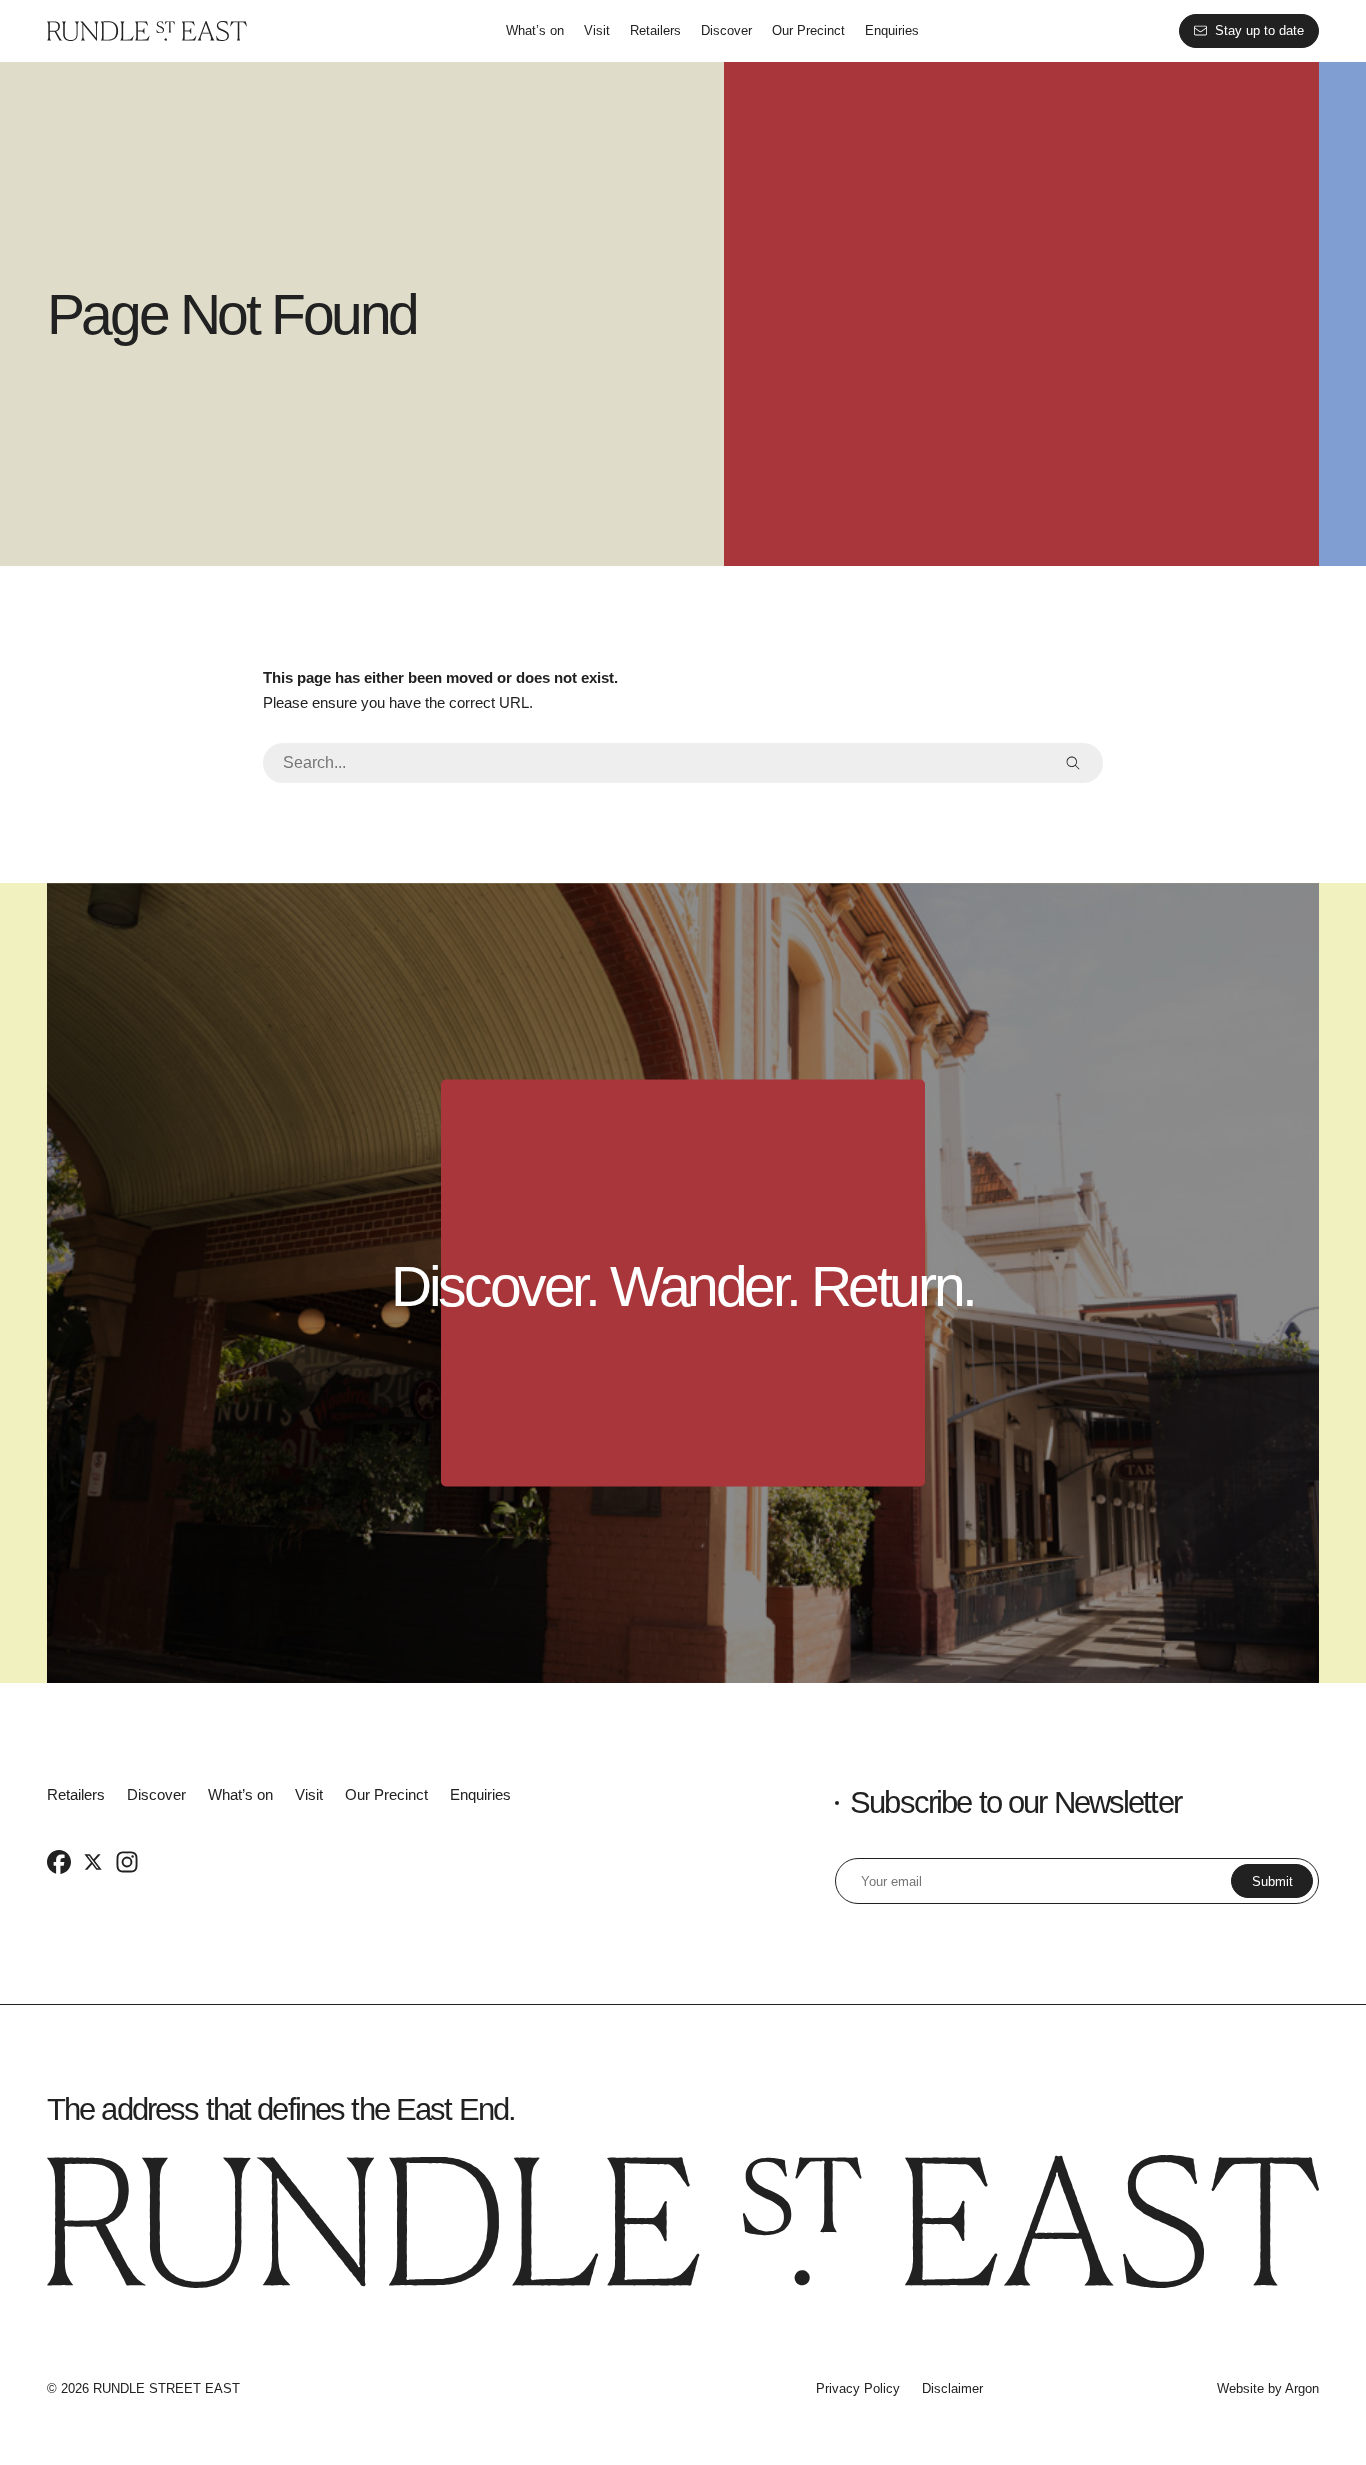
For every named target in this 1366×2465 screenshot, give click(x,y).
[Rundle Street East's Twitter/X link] (93, 1861)
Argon (1302, 2388)
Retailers (655, 30)
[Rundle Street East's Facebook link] (59, 1861)
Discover (726, 30)
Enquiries (892, 30)
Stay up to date (1259, 30)
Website (1240, 2388)
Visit (597, 30)
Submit (1272, 1881)
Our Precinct (808, 30)
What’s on (535, 30)
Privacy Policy (858, 2388)
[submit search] (1073, 763)
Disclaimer (952, 2388)
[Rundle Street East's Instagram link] (127, 1861)
